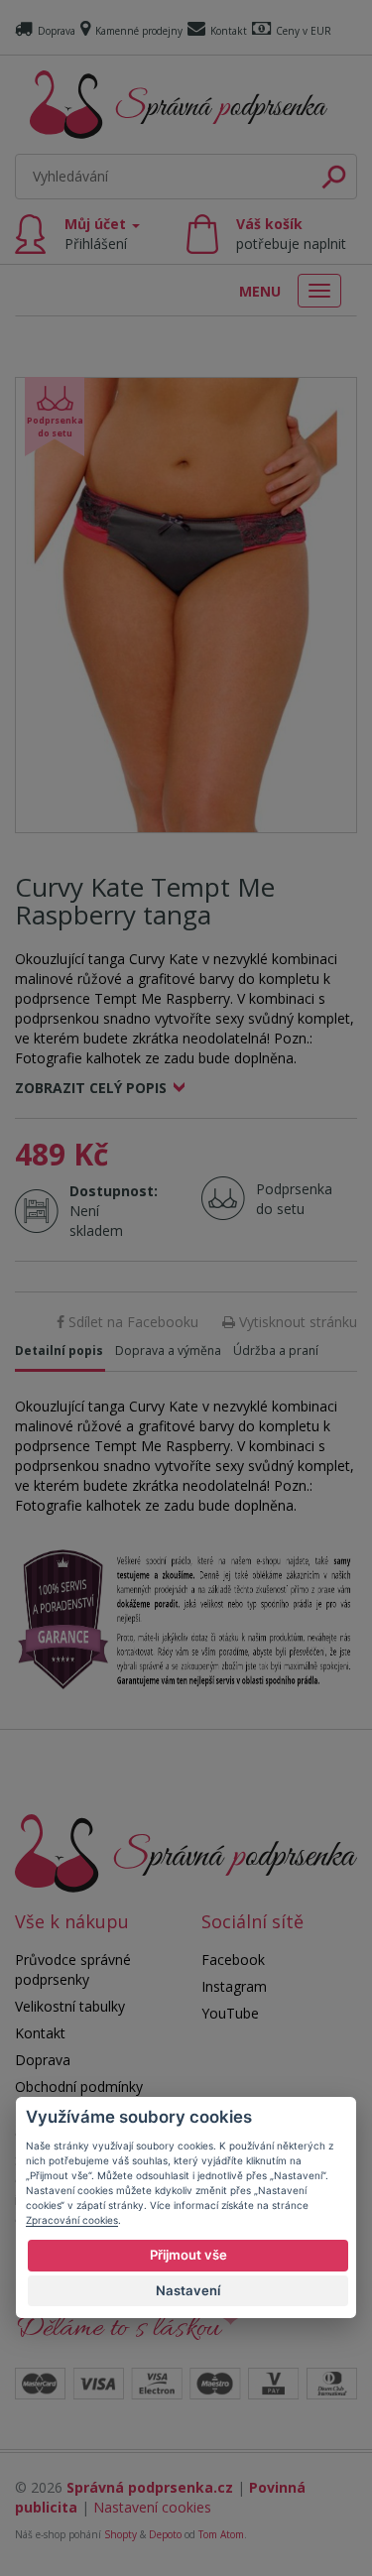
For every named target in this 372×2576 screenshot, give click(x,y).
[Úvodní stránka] (179, 105)
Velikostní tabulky (70, 2006)
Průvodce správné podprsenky (73, 1969)
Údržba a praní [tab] (276, 1350)
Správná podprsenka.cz (150, 2487)
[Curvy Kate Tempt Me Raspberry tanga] (186, 605)
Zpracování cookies (72, 2220)
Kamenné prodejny (139, 31)
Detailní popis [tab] (59, 1350)
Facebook (233, 1960)
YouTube (230, 2013)
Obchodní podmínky (79, 2086)
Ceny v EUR (304, 31)
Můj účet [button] (97, 234)
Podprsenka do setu (288, 1199)
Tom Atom (221, 2534)
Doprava (57, 31)
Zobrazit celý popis (91, 1088)
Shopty (121, 2534)
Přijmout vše (188, 2255)
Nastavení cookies (152, 2507)
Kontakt (229, 31)
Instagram (234, 1986)
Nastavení (188, 2290)
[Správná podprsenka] (186, 1851)
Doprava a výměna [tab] (168, 1350)
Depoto (165, 2534)
